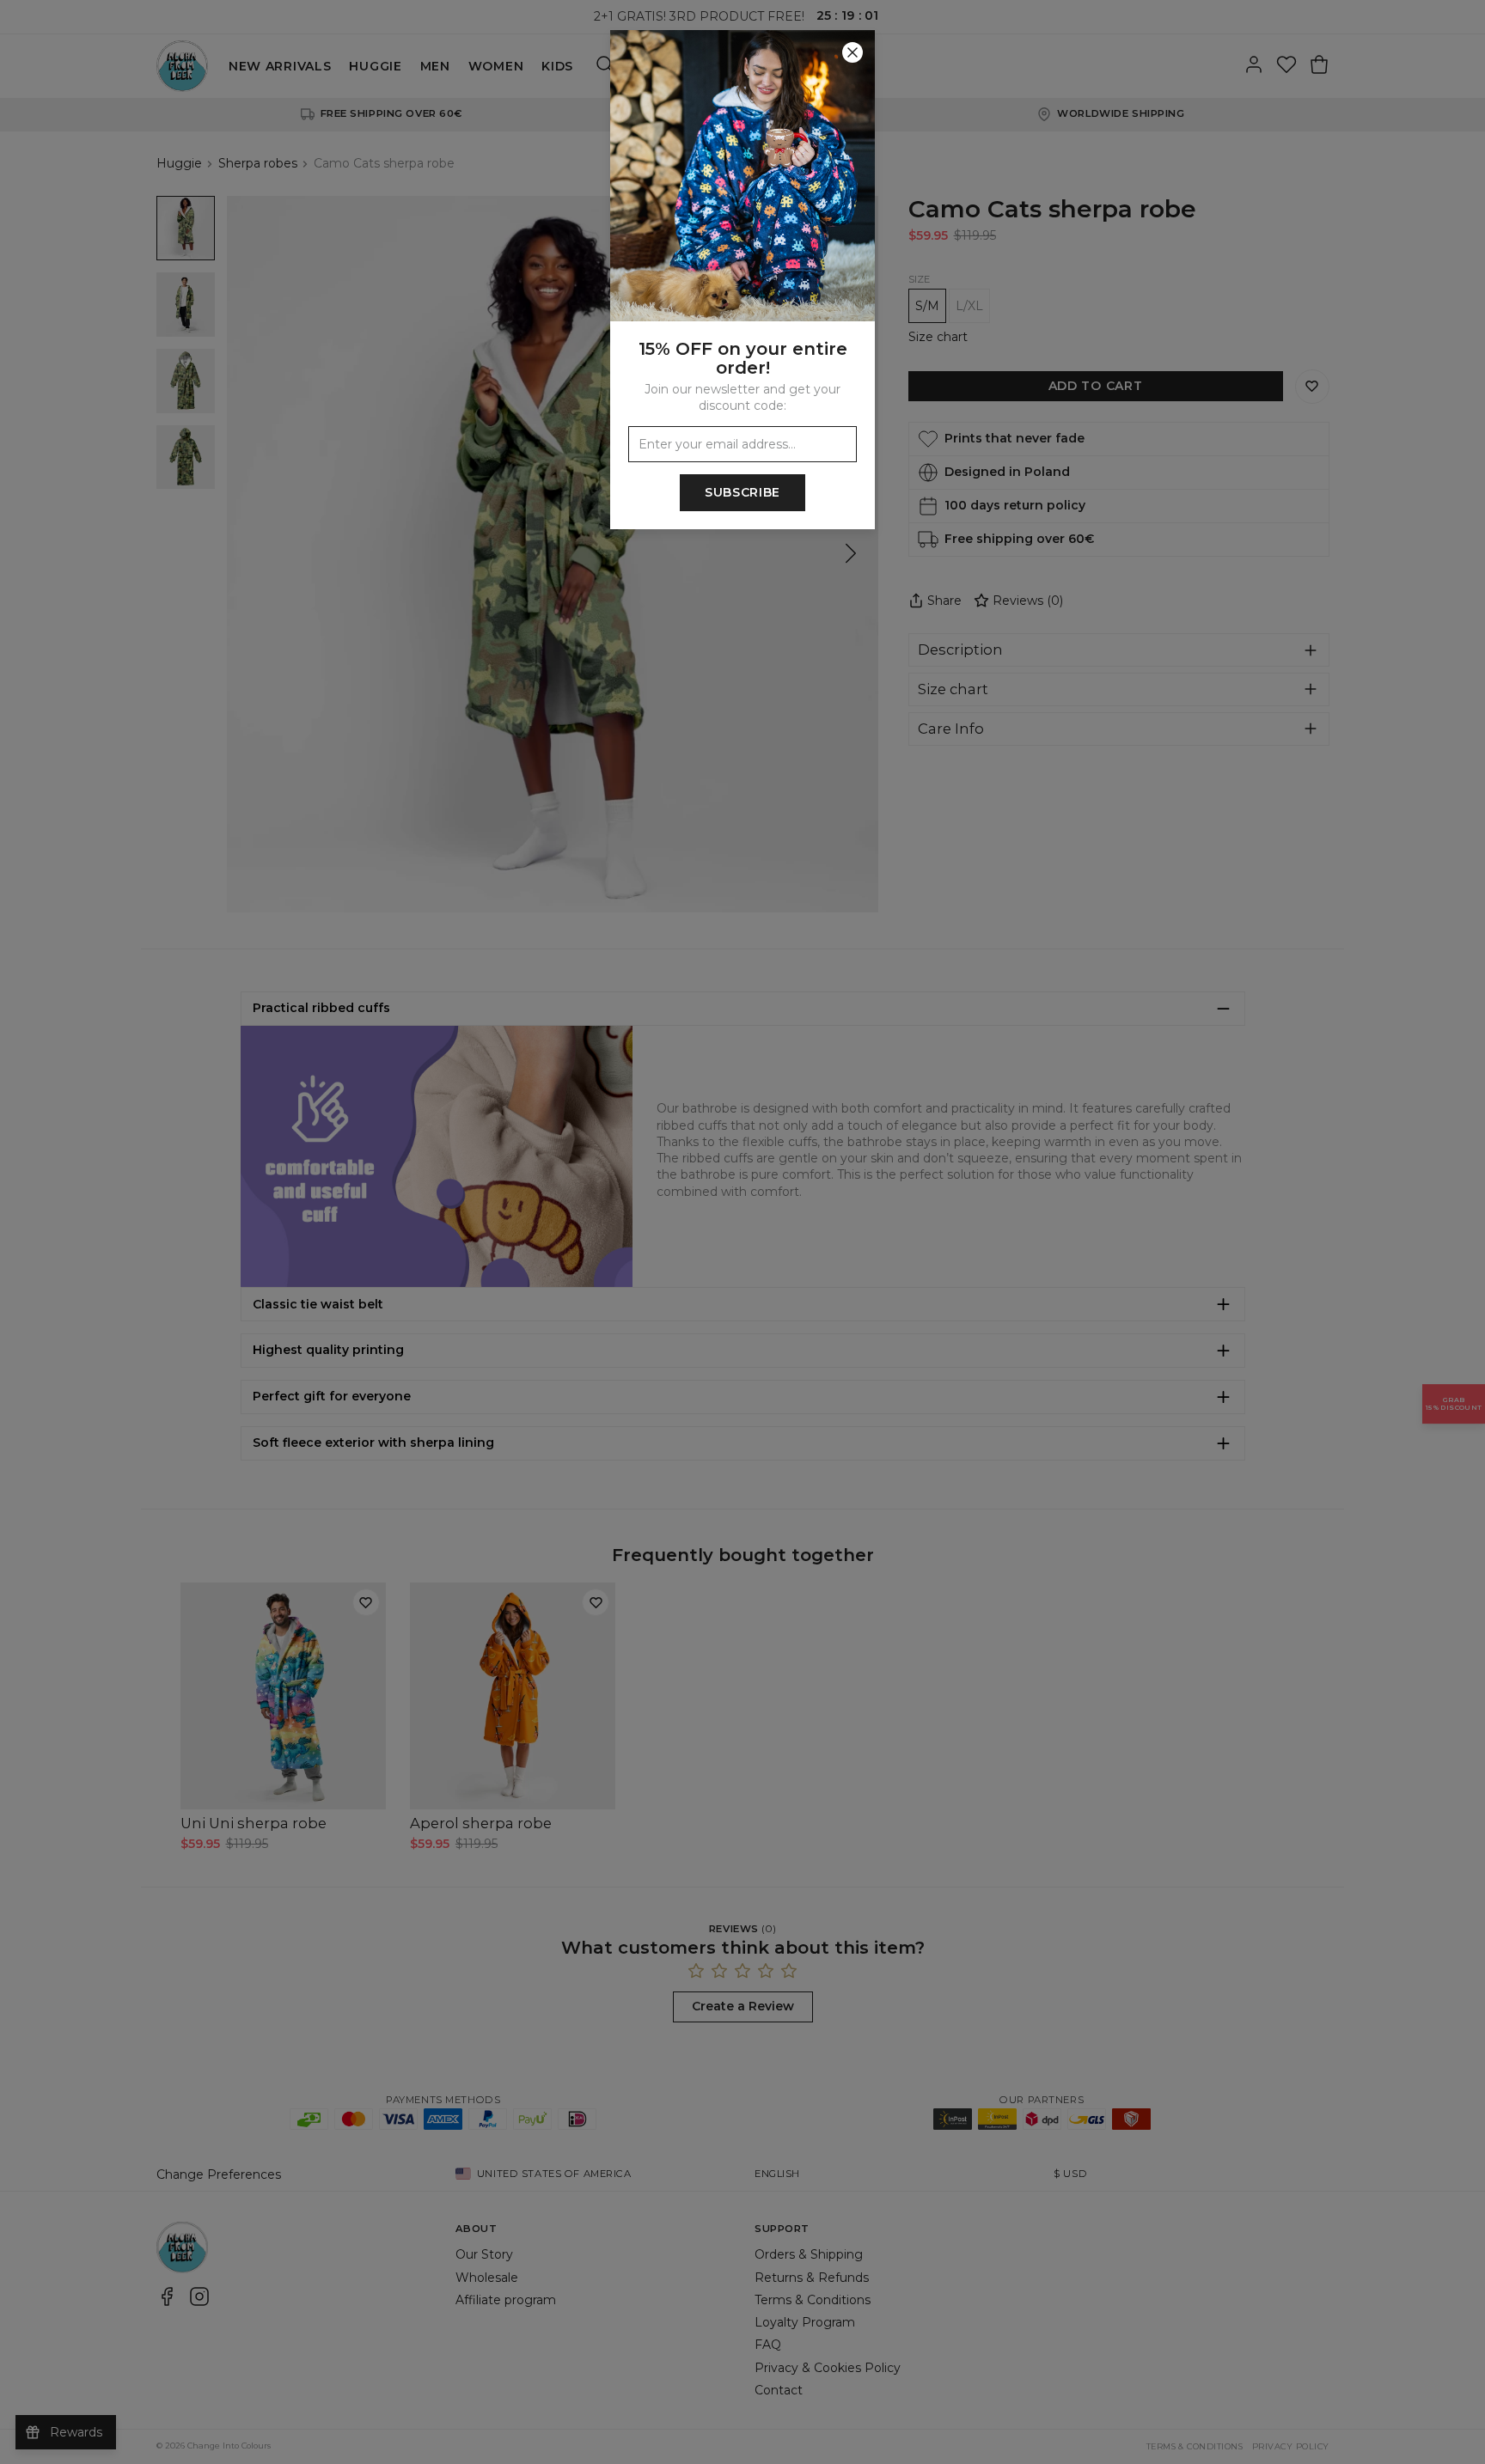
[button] (742, 1232)
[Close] (852, 52)
